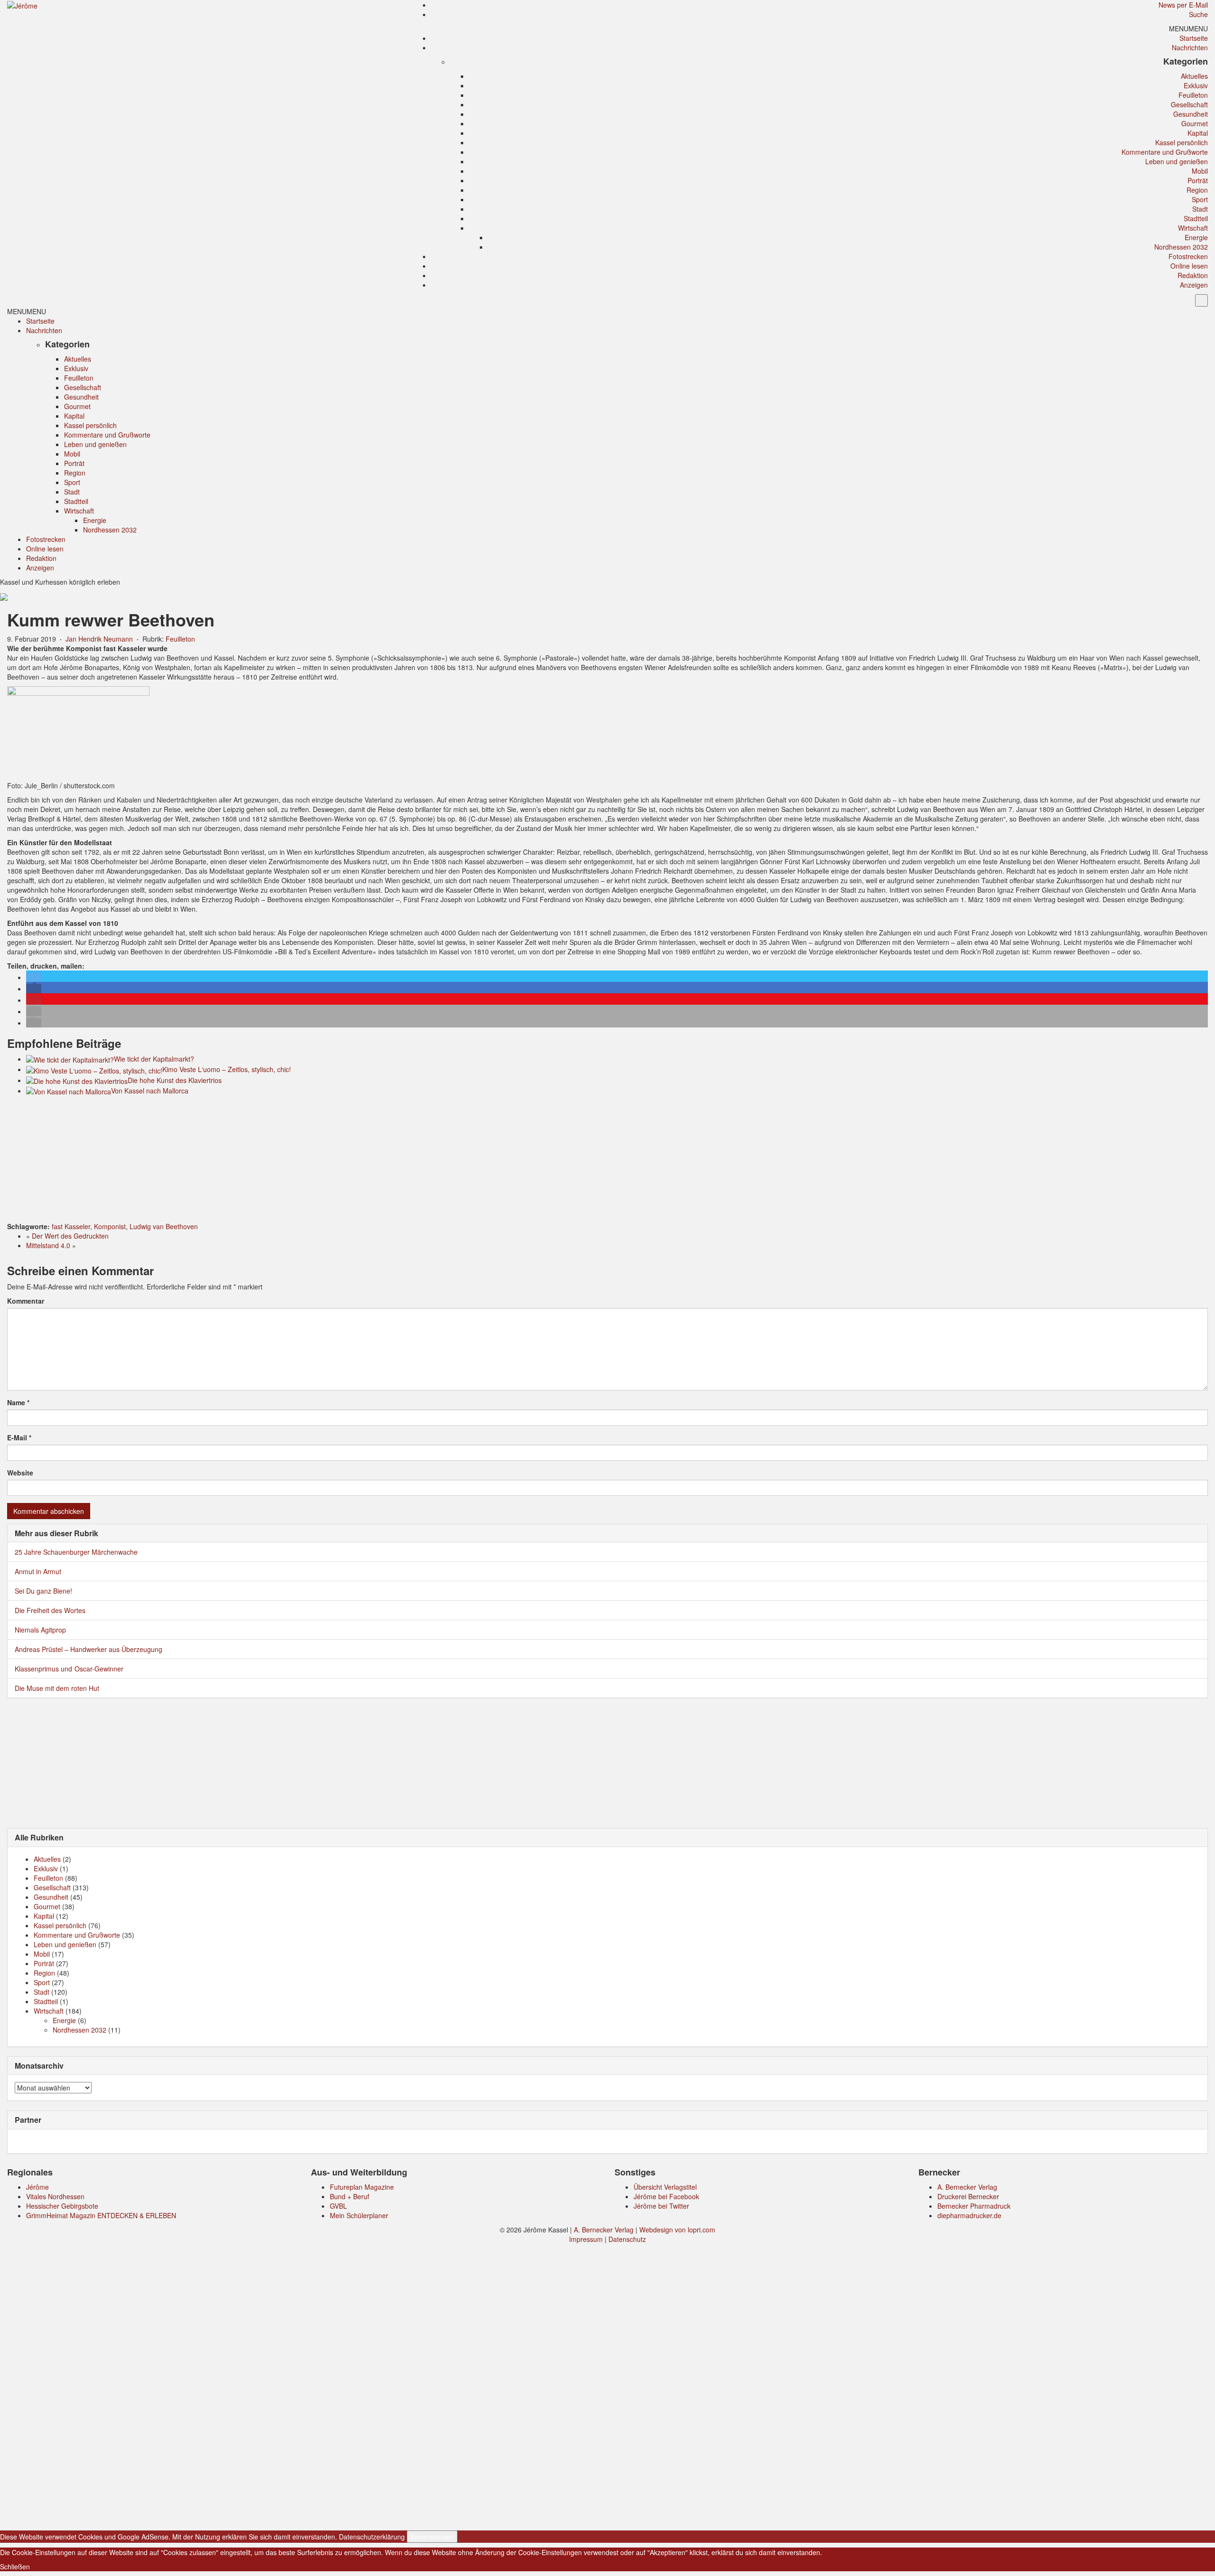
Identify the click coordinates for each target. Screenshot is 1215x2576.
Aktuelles (1194, 76)
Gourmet (1195, 123)
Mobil (1200, 171)
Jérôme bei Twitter (661, 2206)
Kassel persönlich (1182, 142)
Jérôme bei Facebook (666, 2196)
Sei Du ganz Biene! (43, 1591)
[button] (1188, 28)
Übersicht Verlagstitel (665, 2187)
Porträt (1198, 180)
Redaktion (1193, 275)
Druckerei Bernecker (968, 2196)
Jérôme (37, 2187)
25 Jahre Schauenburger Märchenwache (76, 1552)
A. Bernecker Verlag (967, 2187)
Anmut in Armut (38, 1571)
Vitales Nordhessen (55, 2196)
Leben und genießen (1177, 161)
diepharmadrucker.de (969, 2215)
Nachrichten (1190, 47)
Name (18, 1402)
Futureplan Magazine (362, 2187)
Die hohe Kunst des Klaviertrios (175, 1080)
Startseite (1194, 38)
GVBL (338, 2206)
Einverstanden (432, 2537)
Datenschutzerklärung (372, 2537)
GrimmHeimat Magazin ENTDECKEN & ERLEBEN (101, 2215)
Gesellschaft (1189, 104)
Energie (1196, 237)
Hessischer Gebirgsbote (62, 2206)
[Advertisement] (607, 1160)
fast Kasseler (71, 1226)
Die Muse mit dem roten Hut (57, 1688)
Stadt (1200, 209)
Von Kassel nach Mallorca (150, 1091)
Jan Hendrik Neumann (99, 639)
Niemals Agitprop (40, 1630)
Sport (1200, 199)
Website (20, 1473)
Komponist (110, 1226)
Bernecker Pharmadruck (974, 2206)
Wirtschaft (1193, 228)
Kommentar (26, 1301)
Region (1197, 190)
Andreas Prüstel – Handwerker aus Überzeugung (89, 1649)
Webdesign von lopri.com (677, 2230)
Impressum (586, 2239)
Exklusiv (1196, 85)
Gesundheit (1191, 114)
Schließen (15, 2567)
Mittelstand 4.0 (48, 1245)
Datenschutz (627, 2239)
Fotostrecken (1188, 256)
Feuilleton (1193, 95)
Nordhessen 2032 (1181, 247)
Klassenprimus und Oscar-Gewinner (69, 1669)
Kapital (1198, 133)
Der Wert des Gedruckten (70, 1236)
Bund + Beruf (350, 2196)
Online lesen (1189, 266)
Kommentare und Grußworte (1165, 152)
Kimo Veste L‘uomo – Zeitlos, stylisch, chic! (227, 1069)
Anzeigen (1194, 285)
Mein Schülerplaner (359, 2215)
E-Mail (19, 1437)
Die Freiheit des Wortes (50, 1610)
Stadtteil (1196, 218)
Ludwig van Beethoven (164, 1226)
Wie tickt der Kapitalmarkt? (154, 1059)
